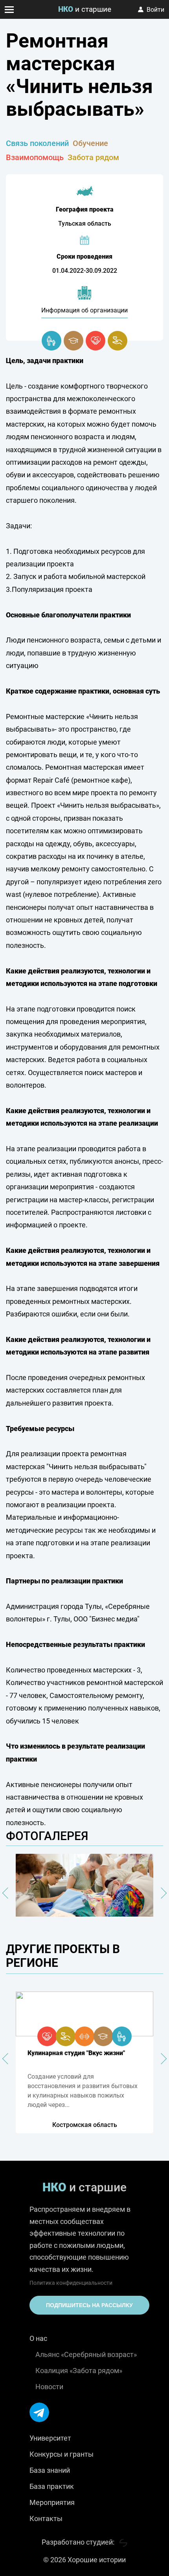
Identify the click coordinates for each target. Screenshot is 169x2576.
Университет (50, 2438)
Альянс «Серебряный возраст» (86, 2354)
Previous (8, 1893)
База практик (52, 2486)
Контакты (46, 2518)
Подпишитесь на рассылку (89, 2305)
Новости (49, 2387)
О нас (38, 2338)
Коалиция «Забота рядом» (79, 2371)
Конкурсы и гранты (62, 2454)
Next (161, 1893)
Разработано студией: (79, 2542)
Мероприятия (52, 2502)
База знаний (50, 2470)
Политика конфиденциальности (71, 2283)
